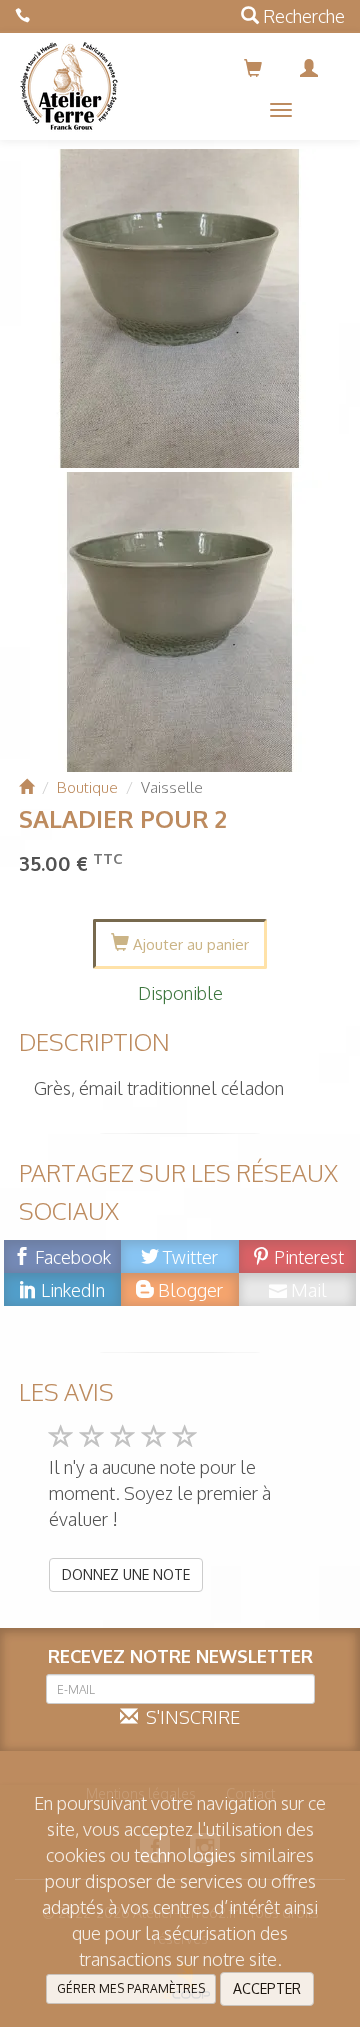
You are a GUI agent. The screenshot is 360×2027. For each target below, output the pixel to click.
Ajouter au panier (189, 944)
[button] (281, 110)
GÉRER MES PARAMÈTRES (131, 1988)
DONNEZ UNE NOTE (126, 1574)
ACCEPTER (267, 1988)
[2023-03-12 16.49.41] (180, 308)
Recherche (302, 16)
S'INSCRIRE (189, 1717)
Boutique (87, 787)
